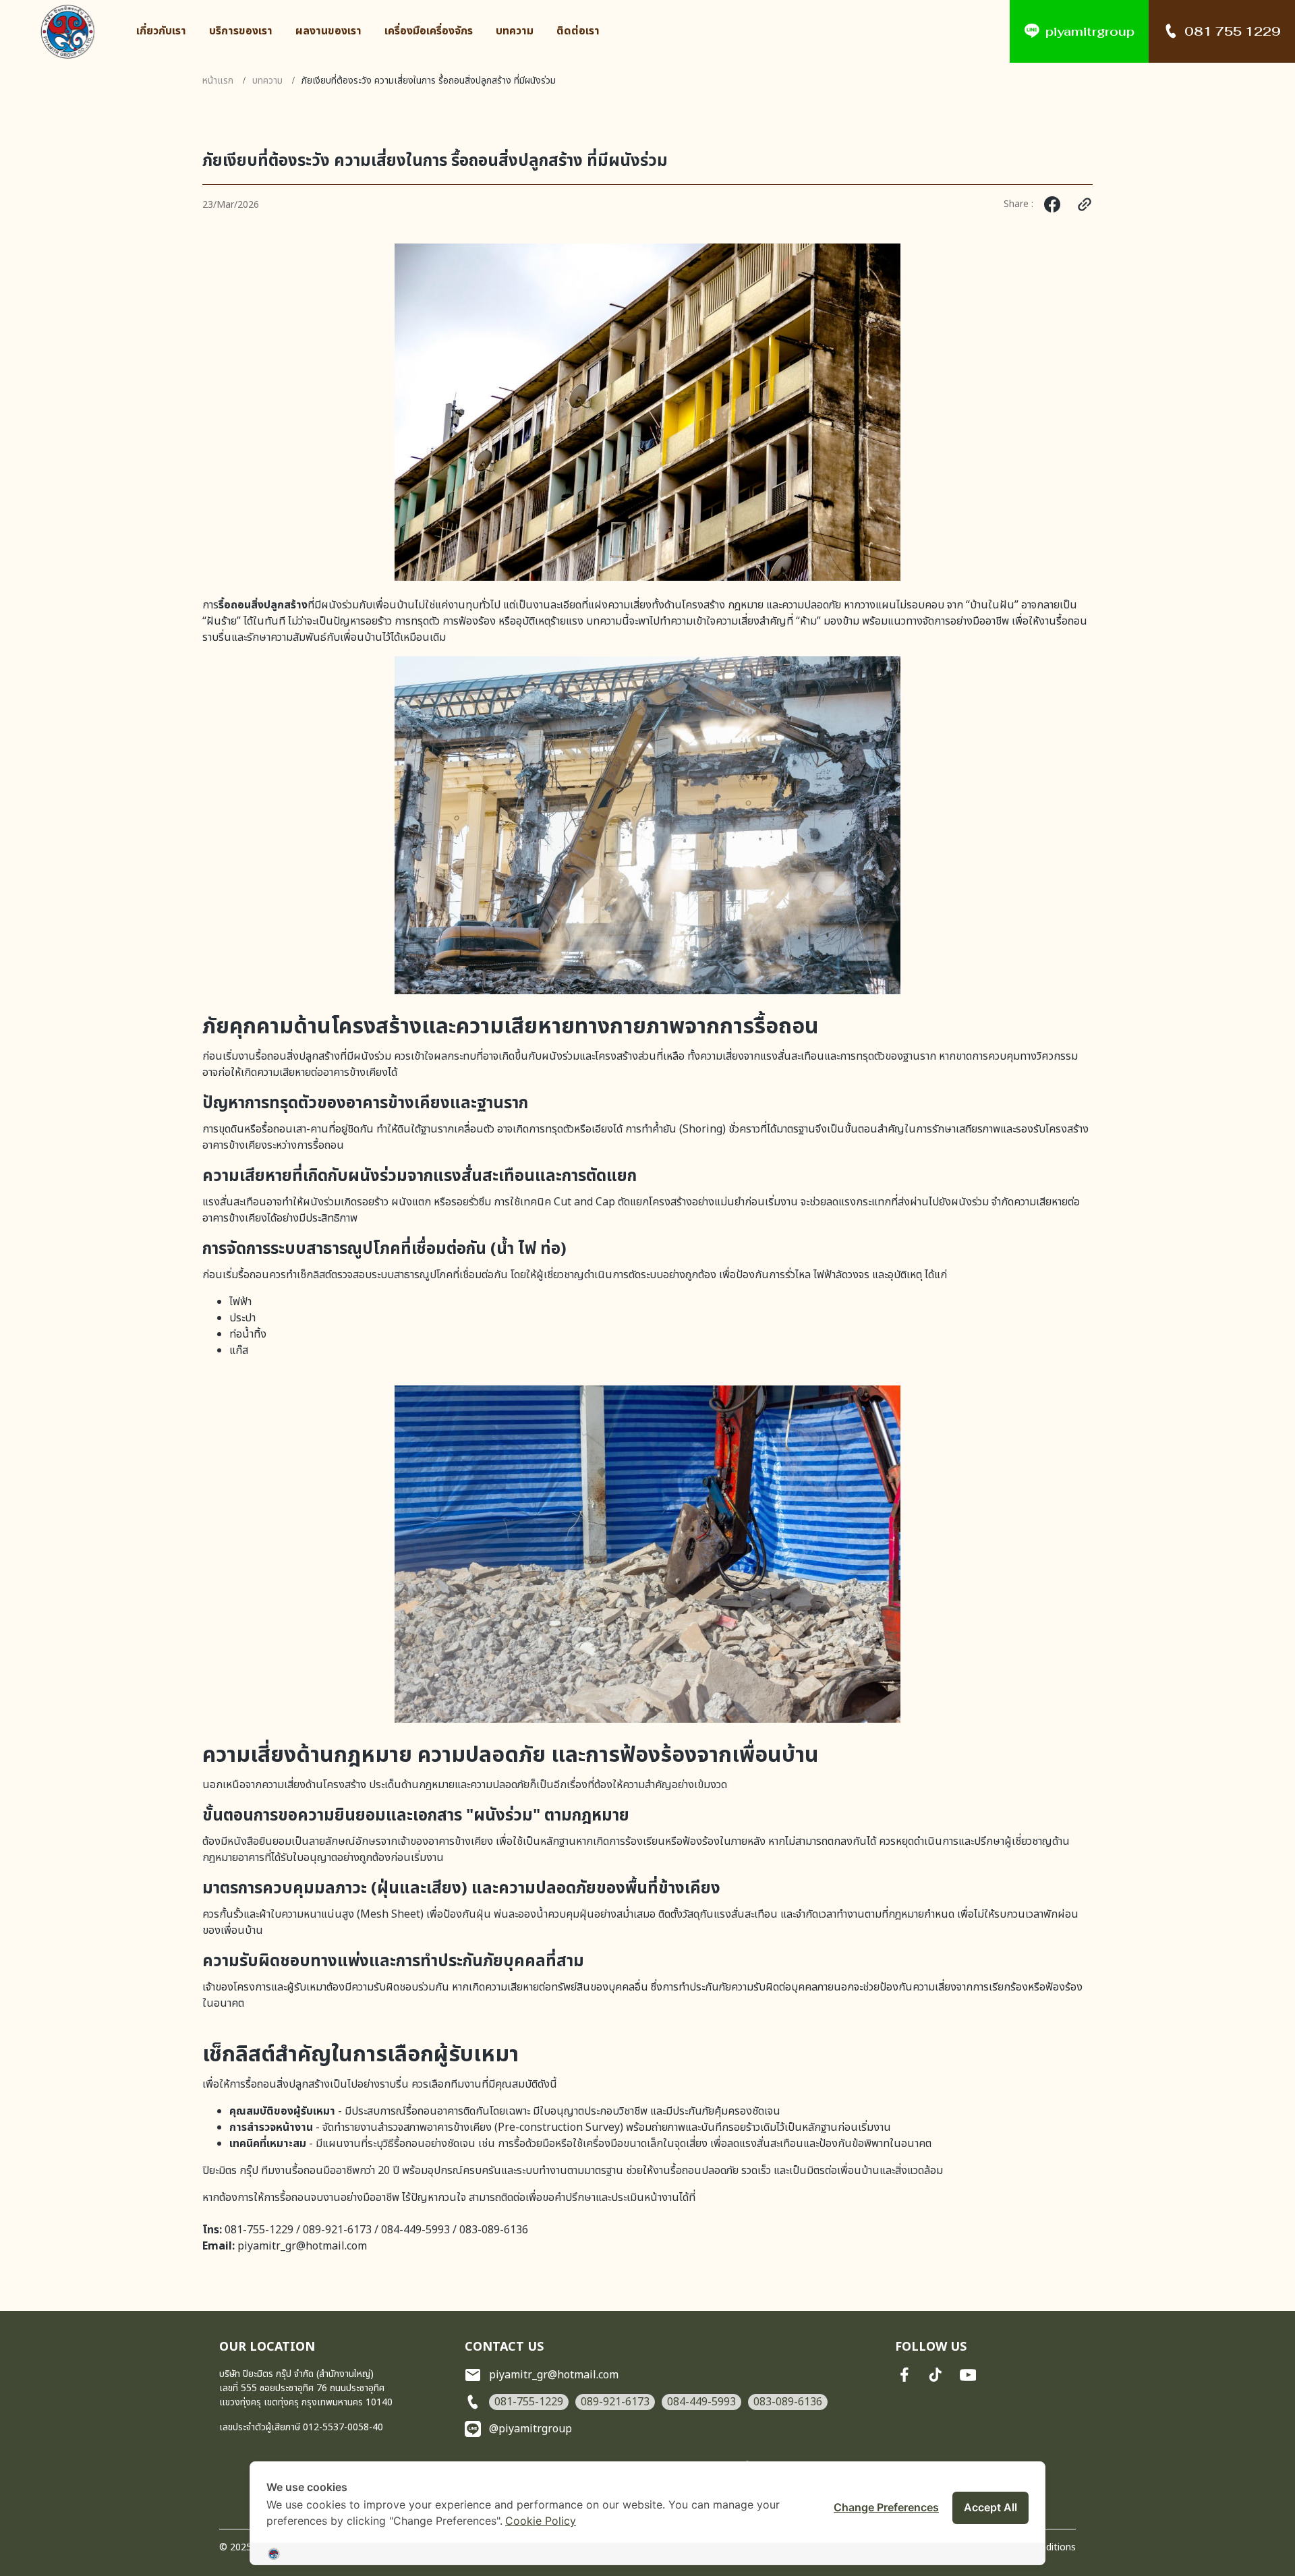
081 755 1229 (1233, 31)
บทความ (515, 32)
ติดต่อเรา (578, 32)
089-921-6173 (615, 2402)
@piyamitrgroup (530, 2429)
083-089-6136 (788, 2402)
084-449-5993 (701, 2402)
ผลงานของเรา (328, 32)
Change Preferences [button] (886, 2507)
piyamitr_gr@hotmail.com (554, 2375)
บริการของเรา (241, 32)
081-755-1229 (529, 2402)
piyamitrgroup (1090, 31)
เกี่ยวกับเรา (161, 32)
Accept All (990, 2507)
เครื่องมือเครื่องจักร (429, 32)
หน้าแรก (218, 81)
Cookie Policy (541, 2521)
